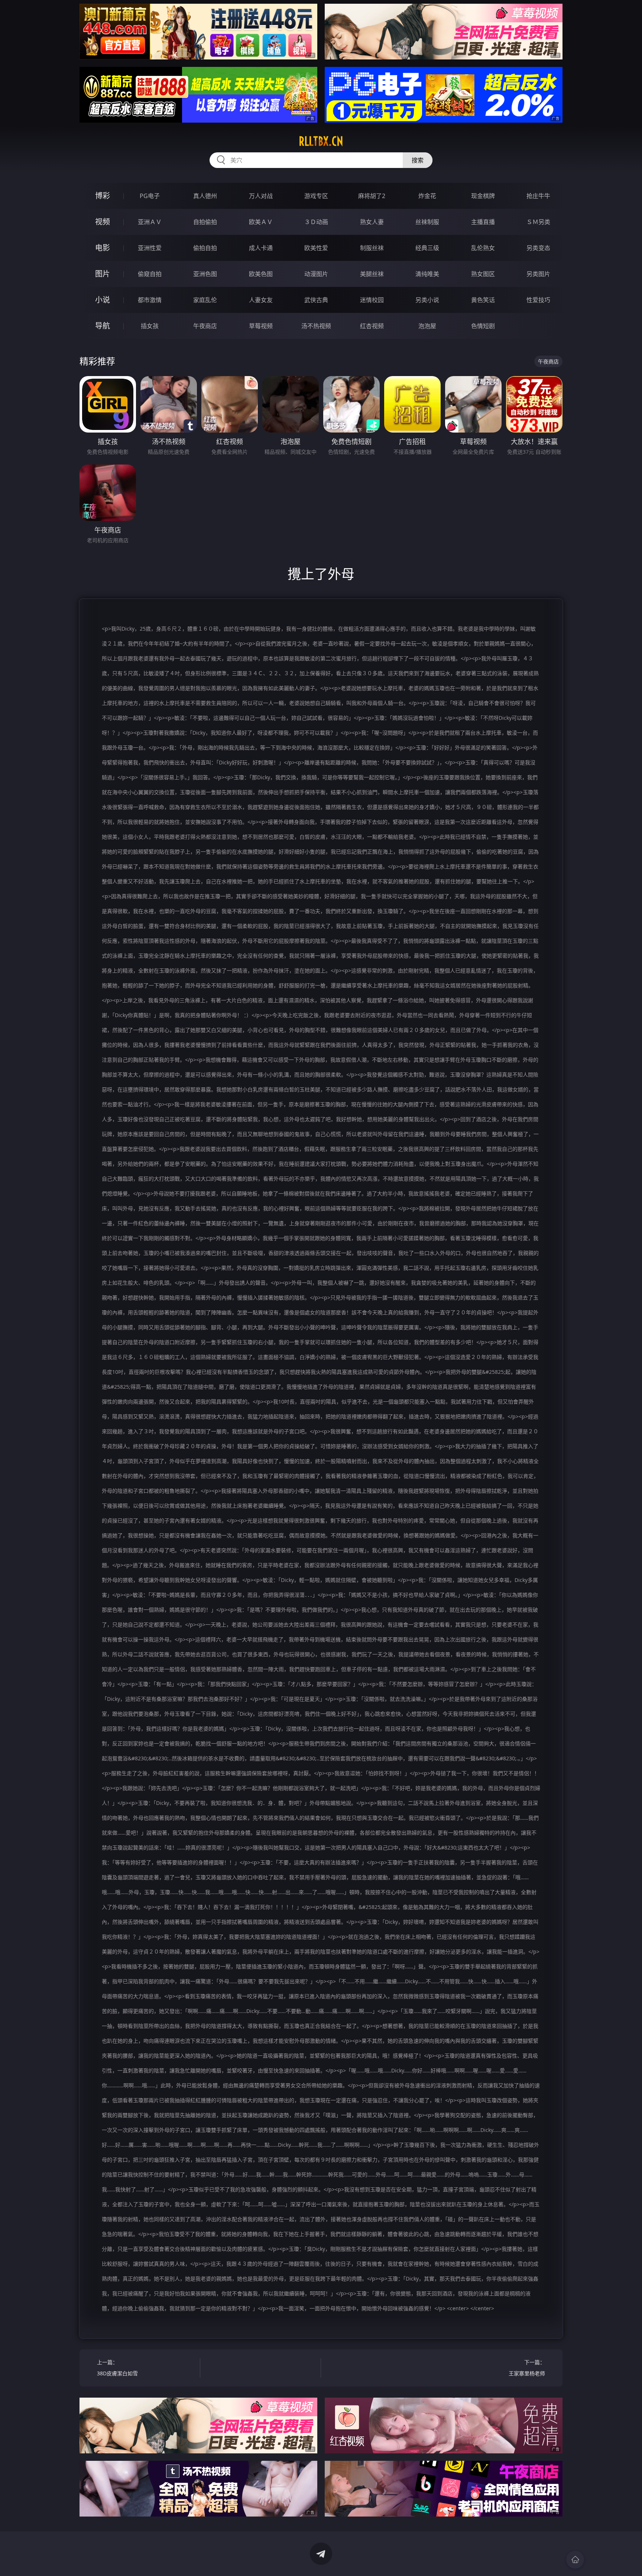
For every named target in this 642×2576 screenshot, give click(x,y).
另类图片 (538, 274)
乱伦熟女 (483, 248)
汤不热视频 (316, 326)
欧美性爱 (316, 248)
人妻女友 (261, 300)
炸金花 (427, 196)
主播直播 (483, 222)
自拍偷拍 (205, 222)
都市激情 (150, 300)
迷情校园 (372, 300)
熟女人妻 (372, 222)
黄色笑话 (483, 300)
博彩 (103, 196)
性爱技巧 (538, 300)
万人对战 (261, 196)
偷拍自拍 (205, 248)
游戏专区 (316, 196)
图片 (103, 274)
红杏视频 (372, 326)
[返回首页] (575, 2560)
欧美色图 (261, 274)
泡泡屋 (427, 326)
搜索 (418, 160)
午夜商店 (205, 326)
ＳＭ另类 (538, 222)
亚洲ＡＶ (150, 222)
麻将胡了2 (372, 196)
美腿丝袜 (372, 274)
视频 (103, 222)
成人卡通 (261, 248)
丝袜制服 (427, 222)
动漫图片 (316, 274)
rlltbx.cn (321, 141)
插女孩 (150, 326)
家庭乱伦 (205, 300)
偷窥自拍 (150, 274)
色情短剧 (483, 326)
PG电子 (150, 196)
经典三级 (427, 248)
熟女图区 (483, 274)
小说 (103, 300)
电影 (103, 248)
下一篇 (527, 2368)
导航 (103, 326)
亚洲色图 (205, 274)
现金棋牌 (483, 196)
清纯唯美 (427, 274)
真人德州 (205, 196)
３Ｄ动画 (316, 222)
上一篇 (117, 2368)
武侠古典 (316, 300)
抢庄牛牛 (538, 196)
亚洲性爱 (150, 248)
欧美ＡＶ (261, 222)
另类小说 (427, 300)
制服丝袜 (372, 248)
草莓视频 (261, 326)
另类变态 (538, 248)
